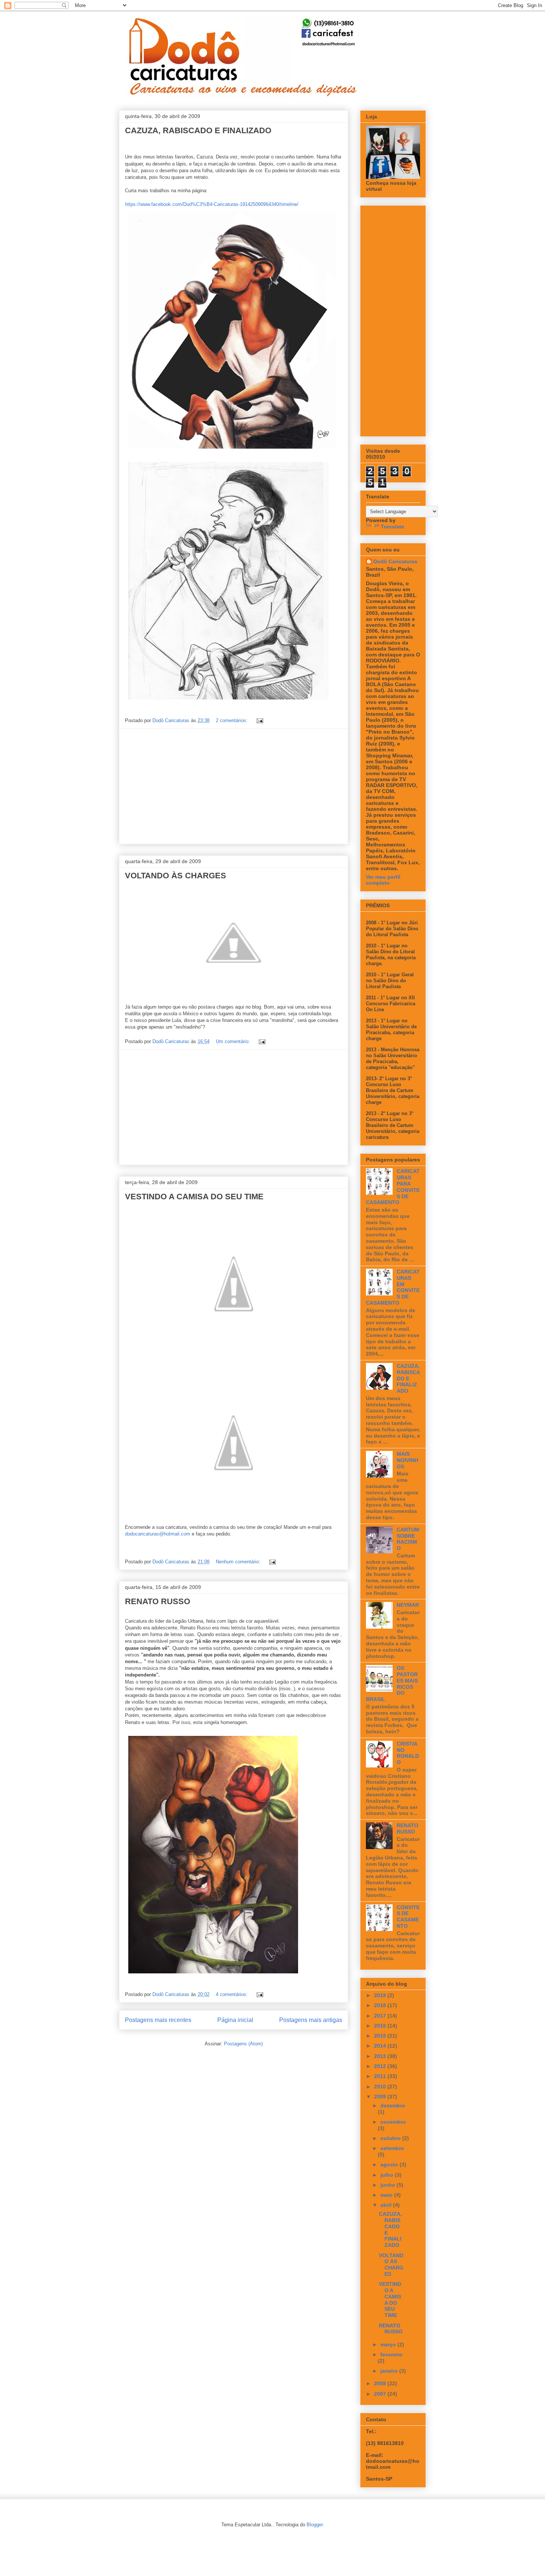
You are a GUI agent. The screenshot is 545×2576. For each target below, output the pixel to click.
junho (389, 2185)
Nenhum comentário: (239, 1562)
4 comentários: (232, 1994)
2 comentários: (232, 720)
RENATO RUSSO (158, 1601)
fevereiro (392, 2354)
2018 (381, 2005)
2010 (381, 2087)
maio (387, 2195)
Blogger (315, 2525)
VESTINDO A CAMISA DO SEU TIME (194, 1197)
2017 (381, 2016)
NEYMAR (408, 1605)
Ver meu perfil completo (383, 880)
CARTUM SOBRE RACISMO (408, 1539)
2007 (381, 2394)
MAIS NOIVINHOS (407, 1460)
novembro (393, 2122)
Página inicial (235, 2020)
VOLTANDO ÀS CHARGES (176, 876)
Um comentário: (234, 1041)
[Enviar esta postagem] (259, 720)
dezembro (393, 2105)
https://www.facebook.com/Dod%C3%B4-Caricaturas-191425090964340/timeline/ (212, 204)
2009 (381, 2097)
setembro (392, 2148)
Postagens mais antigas (311, 2020)
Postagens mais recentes (158, 2020)
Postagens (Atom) (243, 2044)
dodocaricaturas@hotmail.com (158, 1534)
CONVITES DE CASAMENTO (408, 1917)
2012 (381, 2066)
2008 (381, 2383)
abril (387, 2205)
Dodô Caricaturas (395, 561)
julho (388, 2175)
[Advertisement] (234, 786)
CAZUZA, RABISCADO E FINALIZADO (198, 130)
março (389, 2344)
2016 (381, 2026)
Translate (392, 527)
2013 (381, 2056)
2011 (381, 2076)
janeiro (390, 2371)
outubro (391, 2138)
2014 (381, 2046)
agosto (390, 2164)
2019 (381, 1995)
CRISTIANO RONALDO (408, 1753)
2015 (381, 2036)
